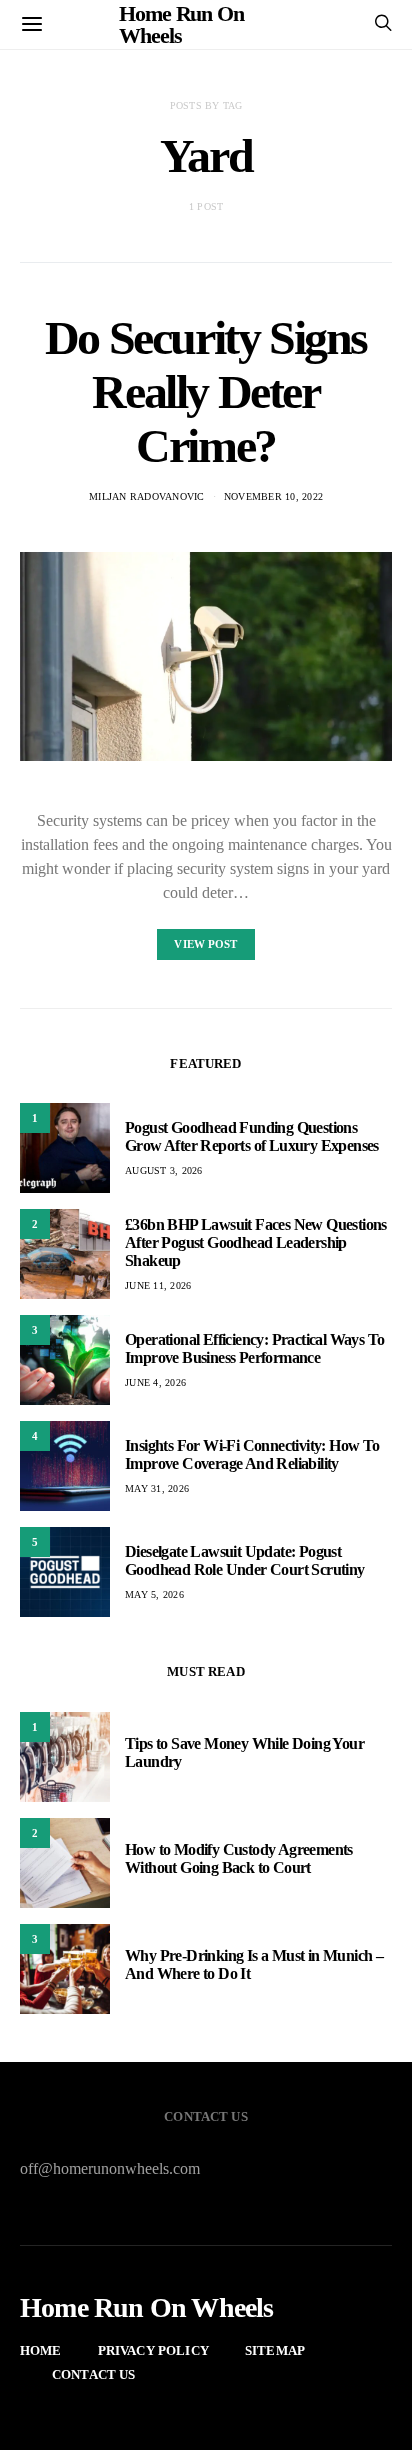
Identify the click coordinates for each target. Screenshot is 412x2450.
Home (41, 2350)
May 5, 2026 (154, 1594)
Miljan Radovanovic (147, 496)
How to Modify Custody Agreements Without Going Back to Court (239, 1858)
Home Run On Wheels (147, 2308)
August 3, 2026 (164, 1170)
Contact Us (94, 2374)
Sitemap (275, 2350)
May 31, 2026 (157, 1488)
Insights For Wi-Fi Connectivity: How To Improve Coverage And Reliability (252, 1454)
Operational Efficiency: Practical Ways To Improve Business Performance (254, 1348)
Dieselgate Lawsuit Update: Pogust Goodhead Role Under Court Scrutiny (245, 1560)
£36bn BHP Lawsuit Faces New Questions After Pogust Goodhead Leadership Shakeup (256, 1242)
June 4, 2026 (155, 1382)
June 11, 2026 (158, 1285)
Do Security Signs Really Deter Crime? (206, 391)
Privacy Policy (153, 2350)
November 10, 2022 (273, 496)
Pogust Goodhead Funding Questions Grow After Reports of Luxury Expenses (252, 1136)
